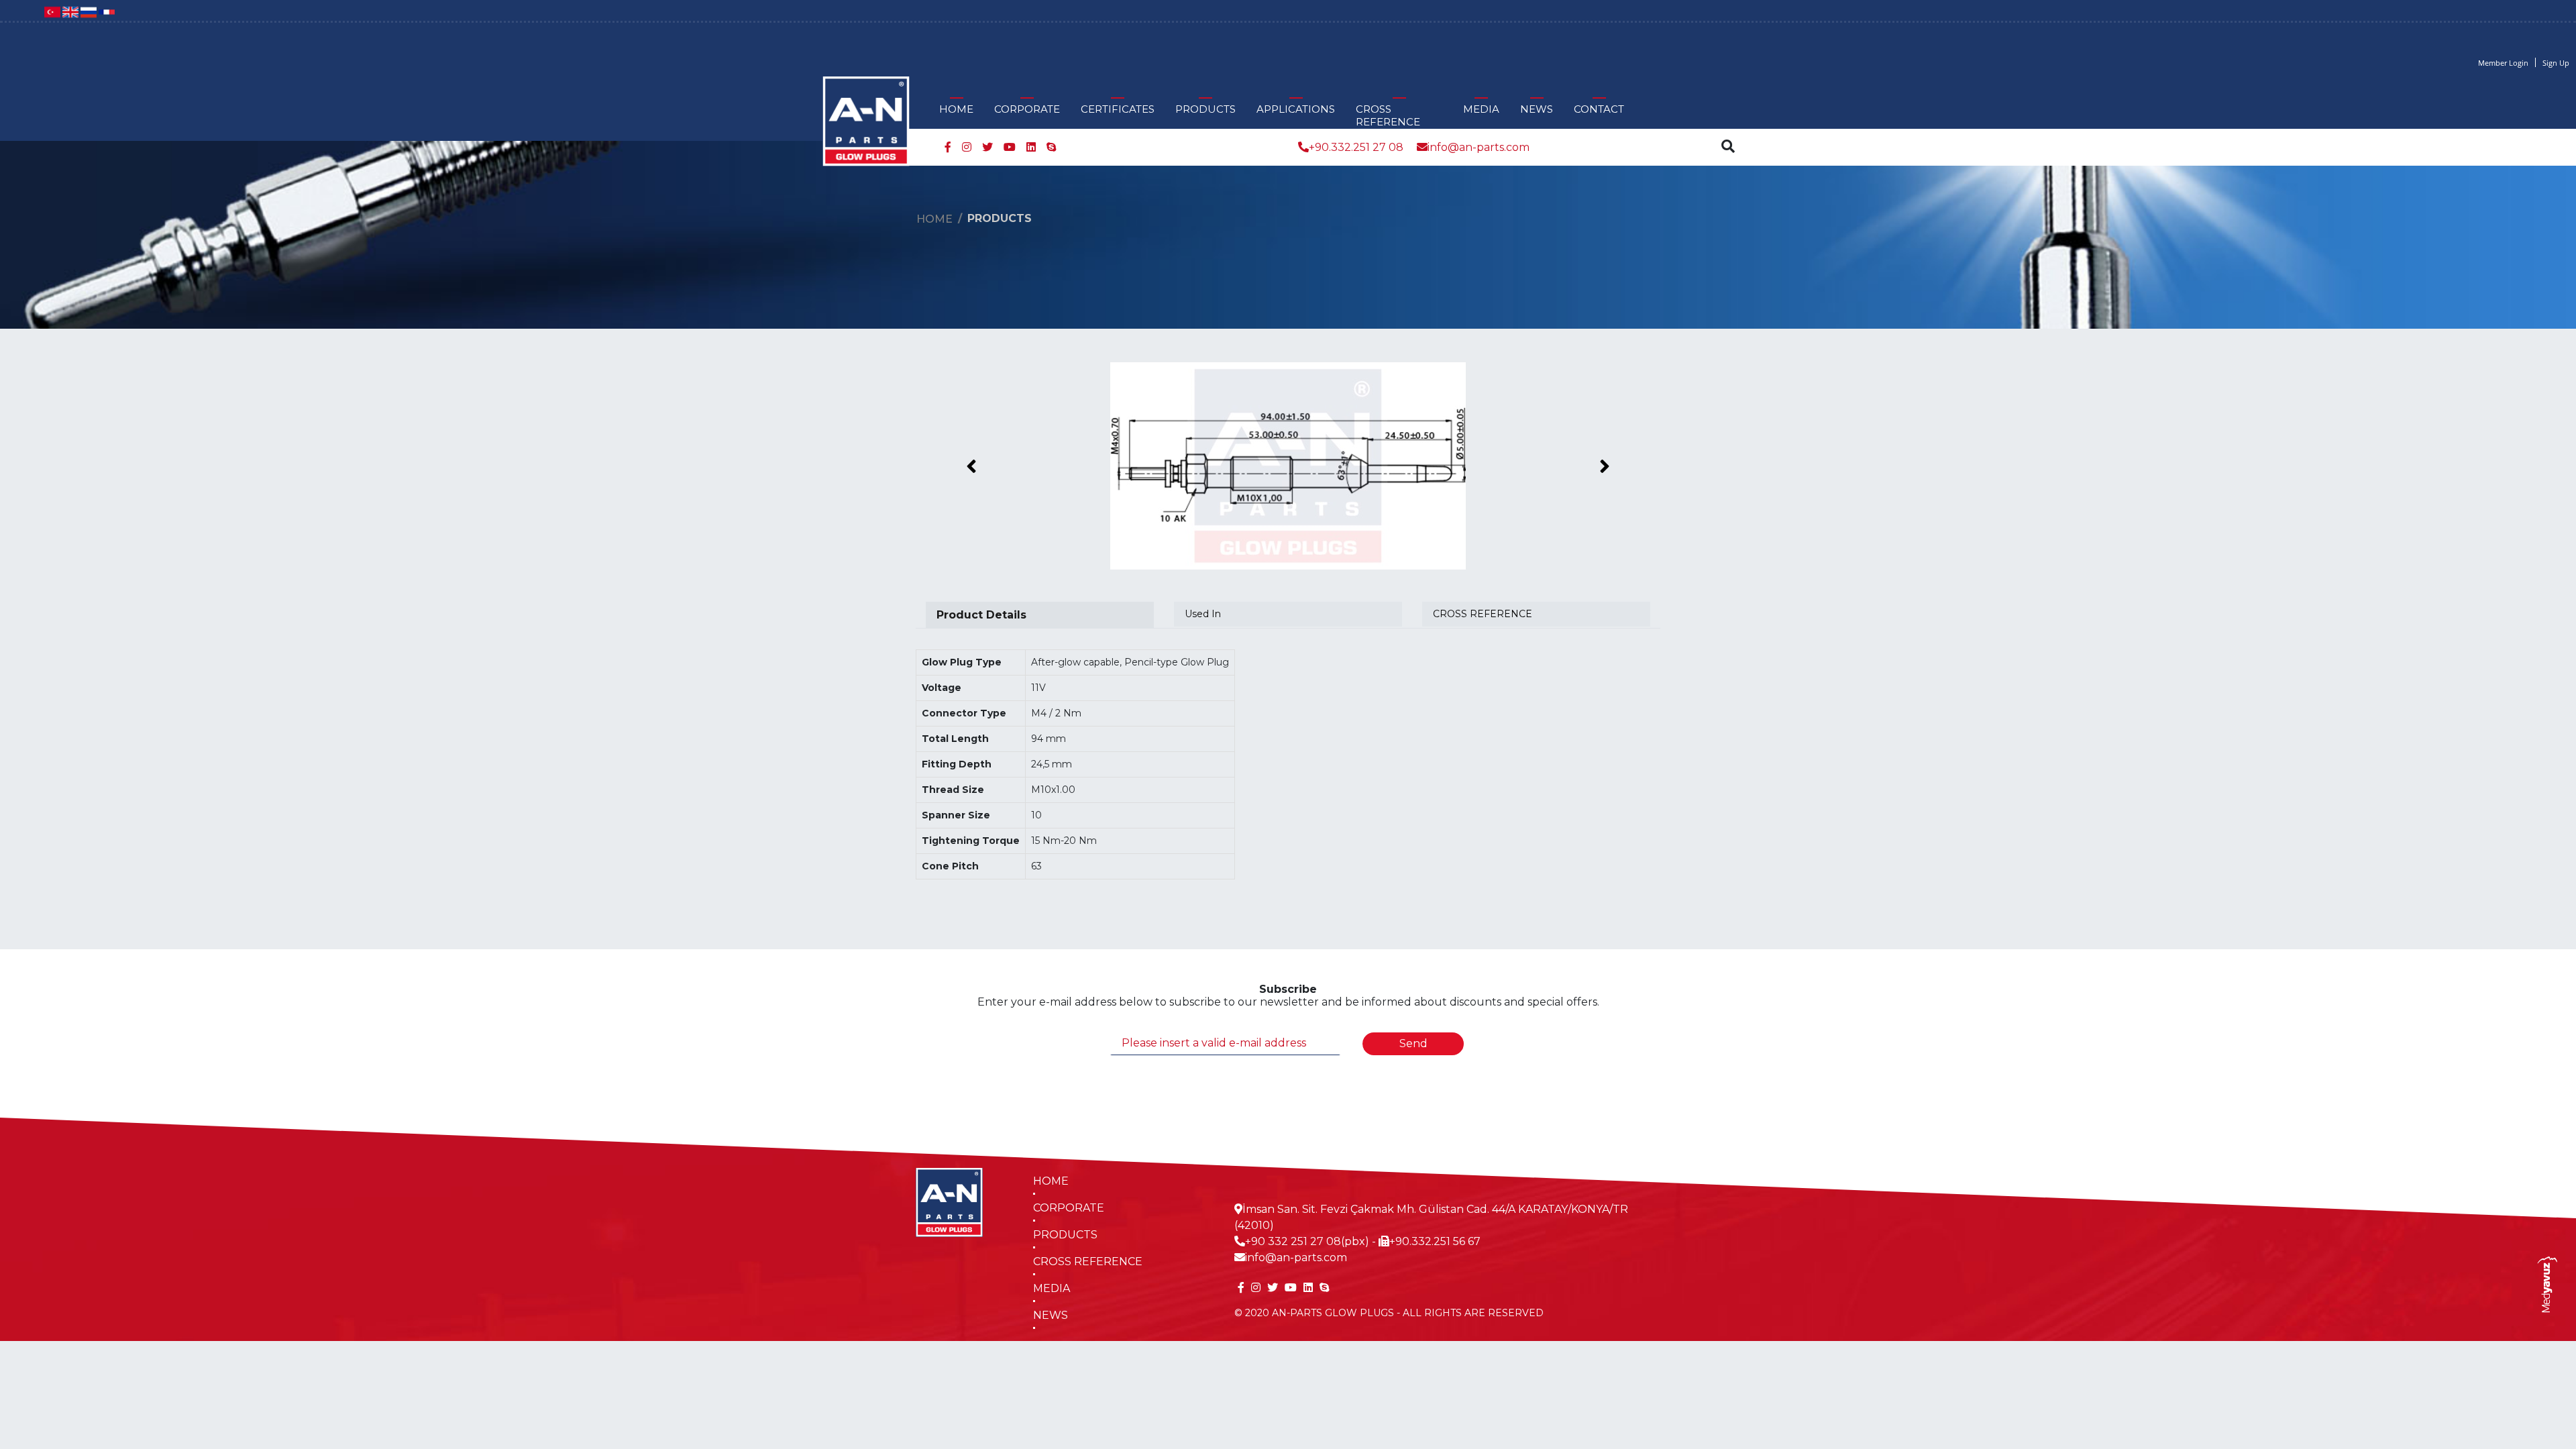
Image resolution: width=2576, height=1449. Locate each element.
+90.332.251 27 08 (1356, 147)
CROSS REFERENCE (1388, 115)
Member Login (2503, 63)
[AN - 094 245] (1288, 466)
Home (934, 219)
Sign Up (2556, 63)
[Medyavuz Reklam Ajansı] (2547, 1284)
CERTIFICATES (1118, 109)
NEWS (1537, 109)
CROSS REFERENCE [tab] (1483, 614)
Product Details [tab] (981, 615)
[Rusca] (89, 11)
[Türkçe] (52, 11)
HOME (956, 109)
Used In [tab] (1203, 614)
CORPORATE (1027, 109)
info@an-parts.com (1479, 147)
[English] (70, 11)
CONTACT (1599, 109)
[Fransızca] (107, 11)
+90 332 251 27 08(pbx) (1307, 1241)
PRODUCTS (1205, 109)
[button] (972, 466)
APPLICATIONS (1296, 109)
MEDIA (1481, 109)
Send (1413, 1043)
